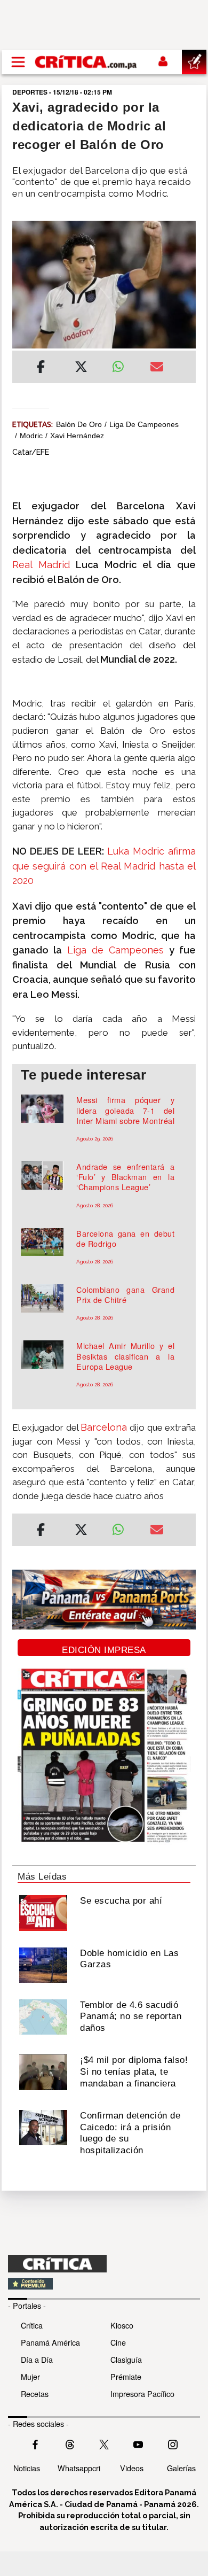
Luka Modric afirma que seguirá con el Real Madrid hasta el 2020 (104, 866)
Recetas (35, 2393)
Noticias (27, 2468)
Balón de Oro (79, 424)
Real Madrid (41, 565)
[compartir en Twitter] (81, 368)
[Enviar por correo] (157, 368)
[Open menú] (18, 62)
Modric (31, 436)
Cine (118, 2342)
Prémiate (126, 2376)
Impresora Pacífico (142, 2393)
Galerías (181, 2468)
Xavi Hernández (77, 436)
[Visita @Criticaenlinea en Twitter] (70, 2443)
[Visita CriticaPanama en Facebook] (35, 2443)
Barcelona (105, 1427)
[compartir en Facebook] (41, 368)
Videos (132, 2468)
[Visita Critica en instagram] (173, 2443)
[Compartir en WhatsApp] (123, 364)
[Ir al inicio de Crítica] (86, 62)
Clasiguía (126, 2359)
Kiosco (122, 2325)
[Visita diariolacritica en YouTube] (138, 2443)
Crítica (32, 2325)
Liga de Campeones (144, 424)
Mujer (30, 2376)
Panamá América (50, 2342)
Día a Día (37, 2359)
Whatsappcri (79, 2468)
